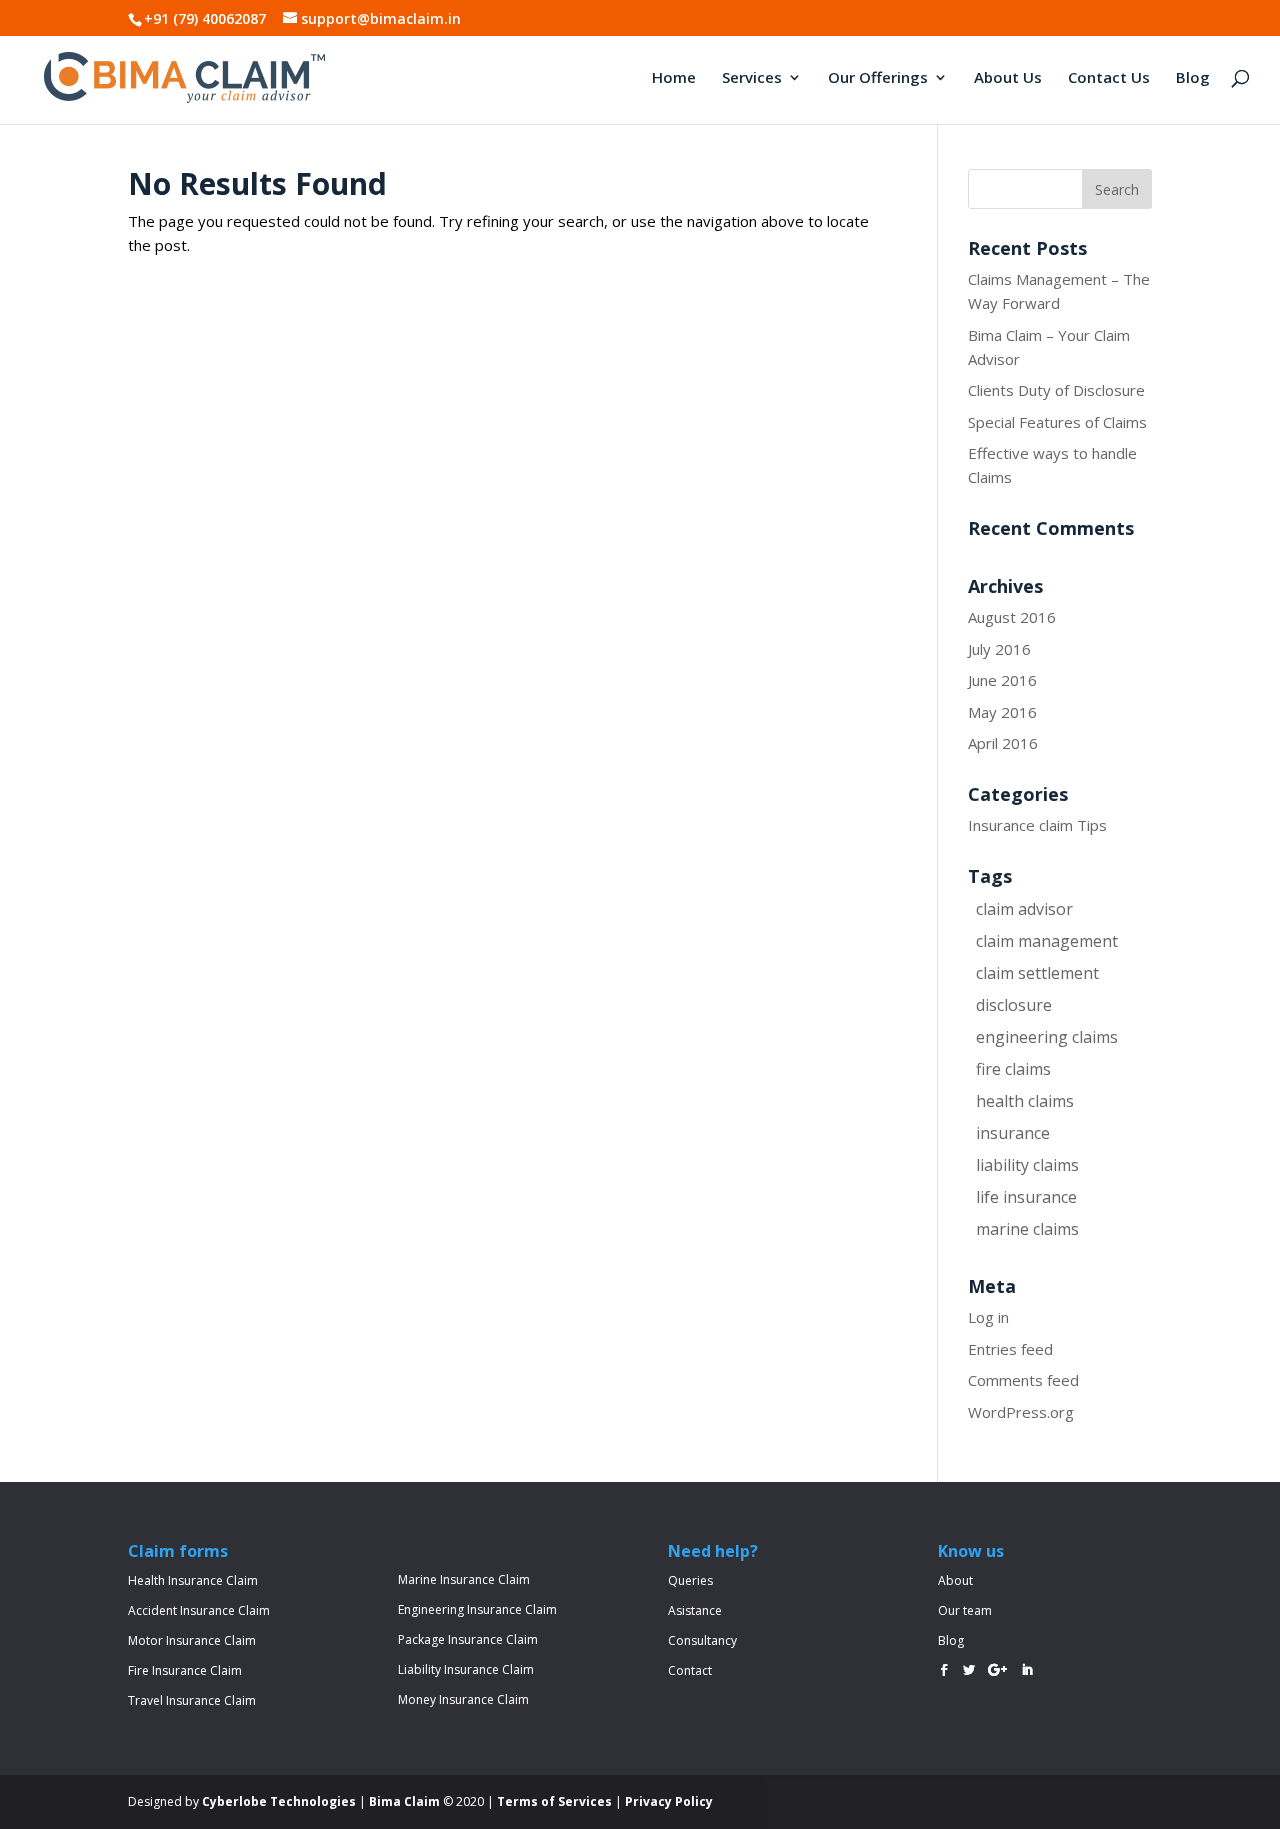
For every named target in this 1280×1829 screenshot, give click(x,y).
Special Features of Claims (1057, 422)
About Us (1008, 78)
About (955, 1580)
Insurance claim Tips (1037, 825)
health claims (1025, 1101)
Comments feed (1023, 1380)
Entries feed (1010, 1349)
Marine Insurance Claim (464, 1579)
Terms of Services (554, 1801)
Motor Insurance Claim (192, 1640)
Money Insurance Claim (463, 1699)
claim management (1047, 941)
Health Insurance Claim (193, 1580)
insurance (1013, 1133)
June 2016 (1002, 680)
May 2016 (1002, 712)
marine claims (1027, 1229)
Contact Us (1109, 78)
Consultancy (702, 1640)
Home (674, 78)
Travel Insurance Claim (192, 1700)
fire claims (1013, 1069)
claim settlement (1037, 973)
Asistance (695, 1610)
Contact (690, 1670)
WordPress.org (1021, 1412)
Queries (690, 1580)
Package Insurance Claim (468, 1639)
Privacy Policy (669, 1801)
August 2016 (1012, 617)
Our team (965, 1610)
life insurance (1026, 1197)
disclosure (1014, 1005)
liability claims (1027, 1165)
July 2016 (999, 649)
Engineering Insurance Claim (477, 1609)
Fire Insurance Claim (185, 1670)
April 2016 (1003, 743)
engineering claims (1047, 1037)
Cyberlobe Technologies (279, 1801)
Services (752, 78)
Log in (988, 1317)
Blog (1193, 78)
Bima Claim (404, 1801)
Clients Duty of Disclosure (1056, 390)
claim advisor (1024, 909)
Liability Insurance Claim (466, 1669)
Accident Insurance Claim (199, 1610)
